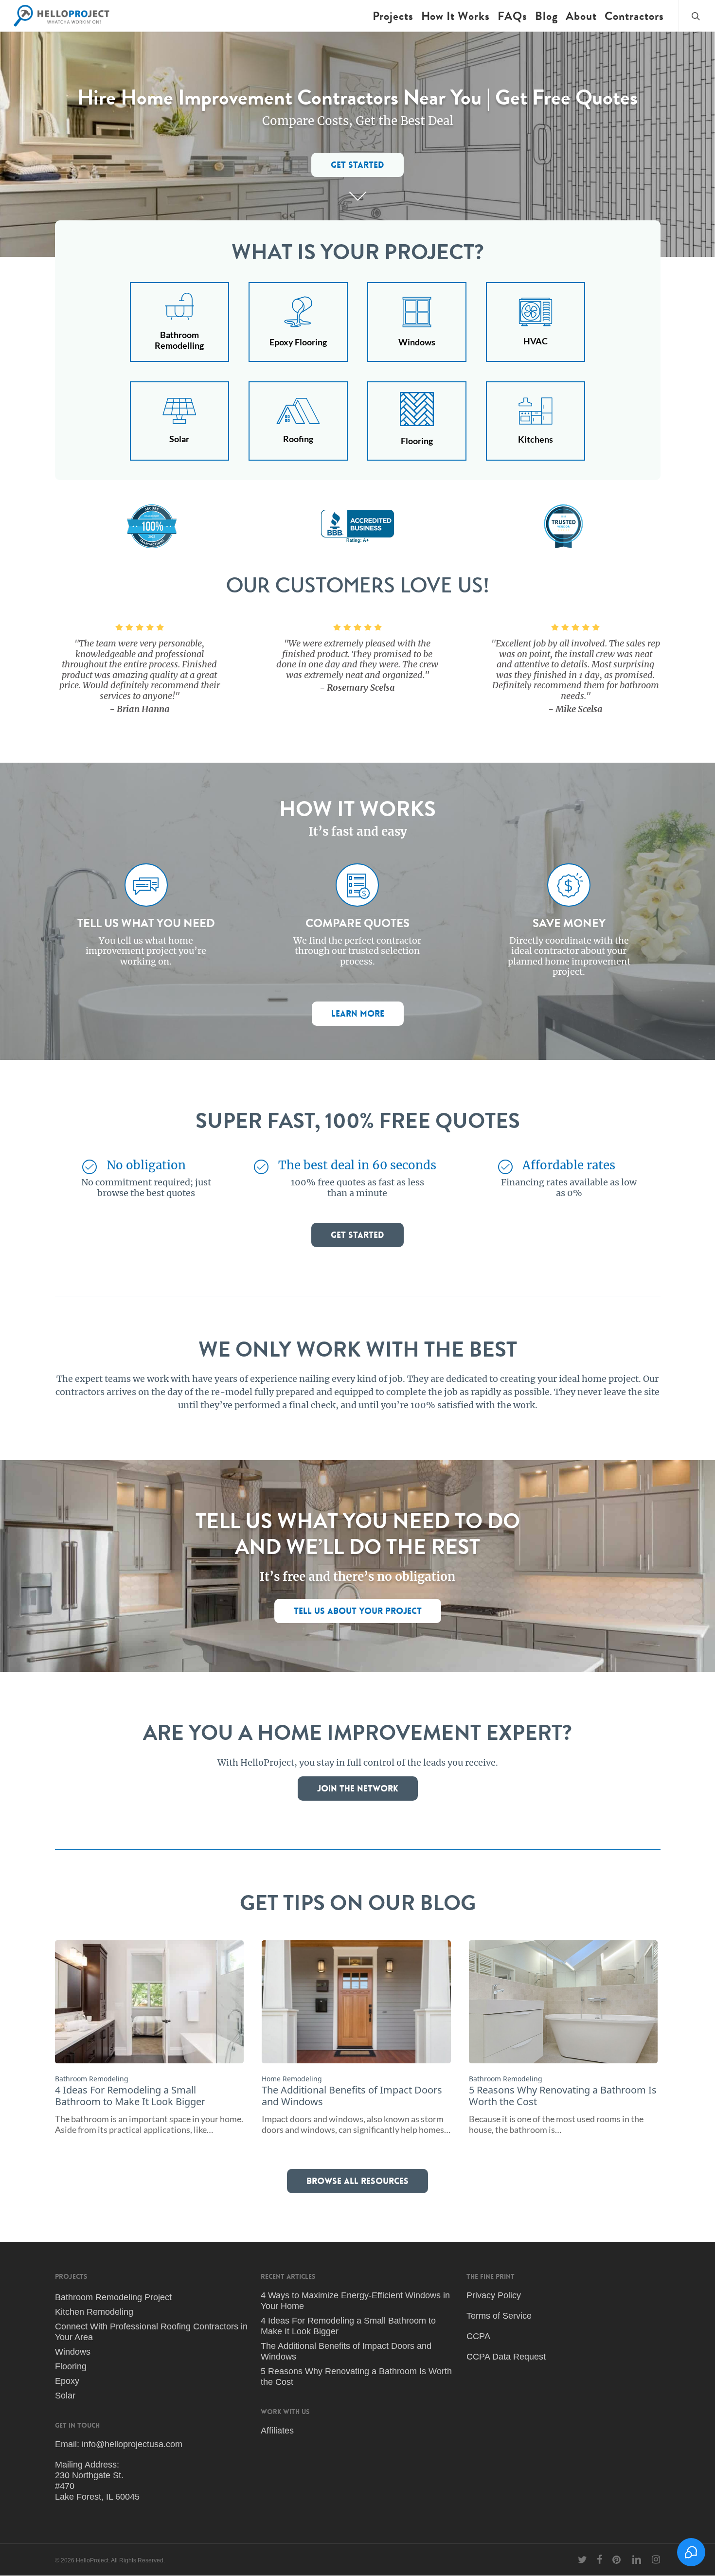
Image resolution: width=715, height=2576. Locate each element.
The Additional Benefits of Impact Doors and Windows (346, 2351)
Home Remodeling (292, 2079)
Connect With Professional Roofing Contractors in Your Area (151, 2332)
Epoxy (67, 2381)
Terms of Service (499, 2316)
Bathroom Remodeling (92, 2079)
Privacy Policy (494, 2295)
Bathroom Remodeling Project (113, 2297)
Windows (73, 2352)
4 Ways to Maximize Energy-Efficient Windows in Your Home (355, 2301)
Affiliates (277, 2431)
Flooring (71, 2366)
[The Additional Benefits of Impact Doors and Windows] (356, 2037)
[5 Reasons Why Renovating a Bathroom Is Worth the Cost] (563, 2037)
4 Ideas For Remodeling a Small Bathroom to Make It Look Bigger (348, 2326)
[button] (357, 165)
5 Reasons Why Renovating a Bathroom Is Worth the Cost (356, 2377)
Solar (65, 2396)
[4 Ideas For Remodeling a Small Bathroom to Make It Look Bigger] (149, 2037)
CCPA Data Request (506, 2357)
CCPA (478, 2336)
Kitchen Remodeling (94, 2312)
